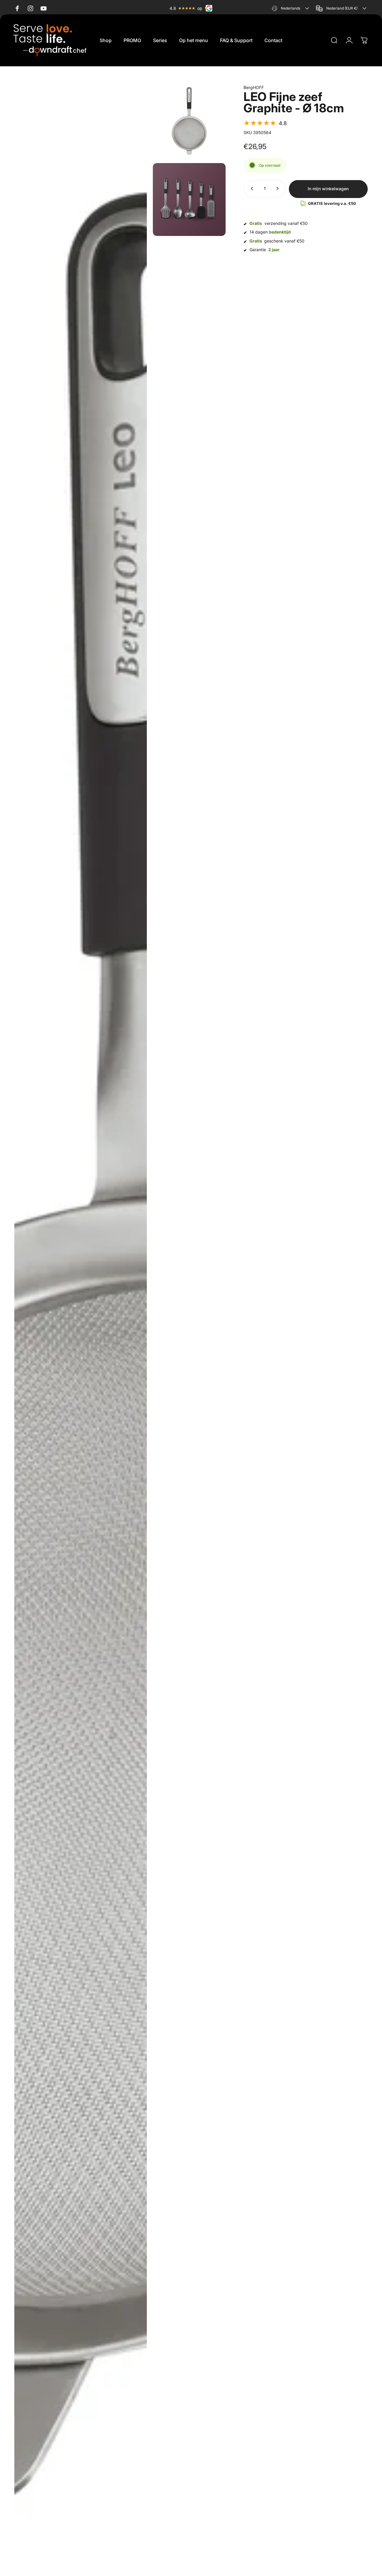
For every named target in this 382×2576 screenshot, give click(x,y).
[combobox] (291, 8)
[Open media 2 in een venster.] (189, 121)
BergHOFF (254, 87)
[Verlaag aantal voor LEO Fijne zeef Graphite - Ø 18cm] (251, 188)
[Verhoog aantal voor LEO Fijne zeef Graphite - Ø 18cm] (279, 188)
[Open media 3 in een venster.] (189, 200)
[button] (265, 123)
